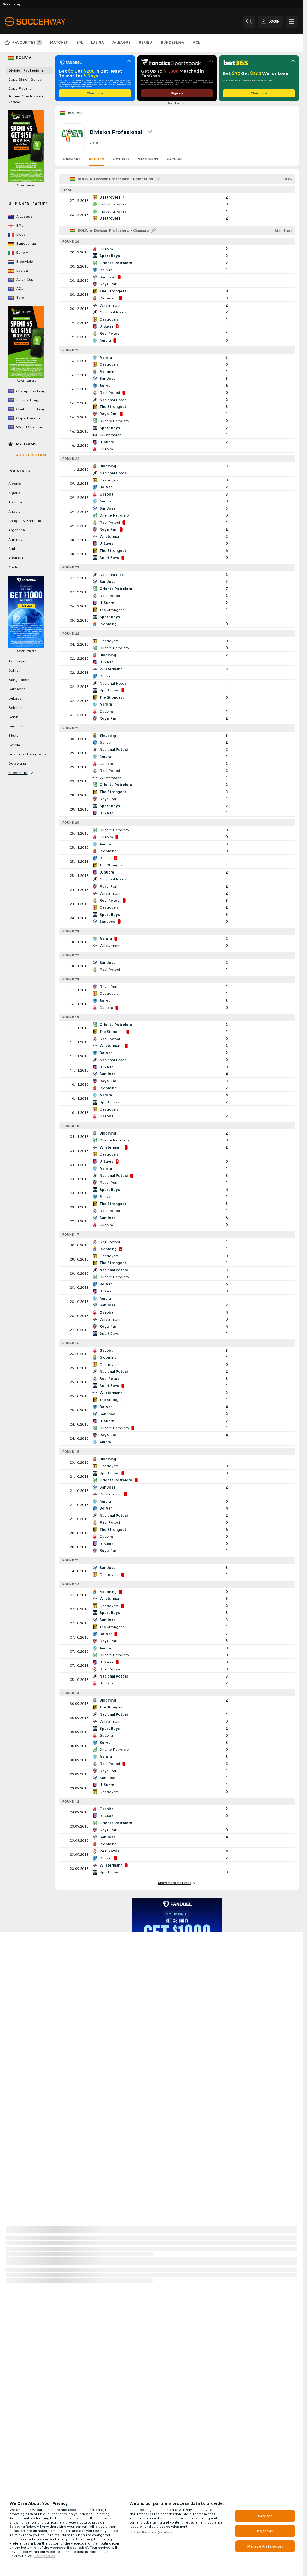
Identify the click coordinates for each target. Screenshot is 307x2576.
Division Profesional (26, 70)
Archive (174, 159)
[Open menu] (292, 22)
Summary (71, 159)
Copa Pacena (20, 88)
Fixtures (121, 159)
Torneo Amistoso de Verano (26, 99)
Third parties (45, 2556)
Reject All (265, 2531)
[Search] (249, 22)
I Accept (265, 2516)
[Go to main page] (46, 22)
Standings (148, 159)
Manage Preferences (265, 2546)
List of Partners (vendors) (151, 2532)
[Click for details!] (177, 201)
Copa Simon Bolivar (25, 79)
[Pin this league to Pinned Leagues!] (150, 132)
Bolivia (75, 113)
